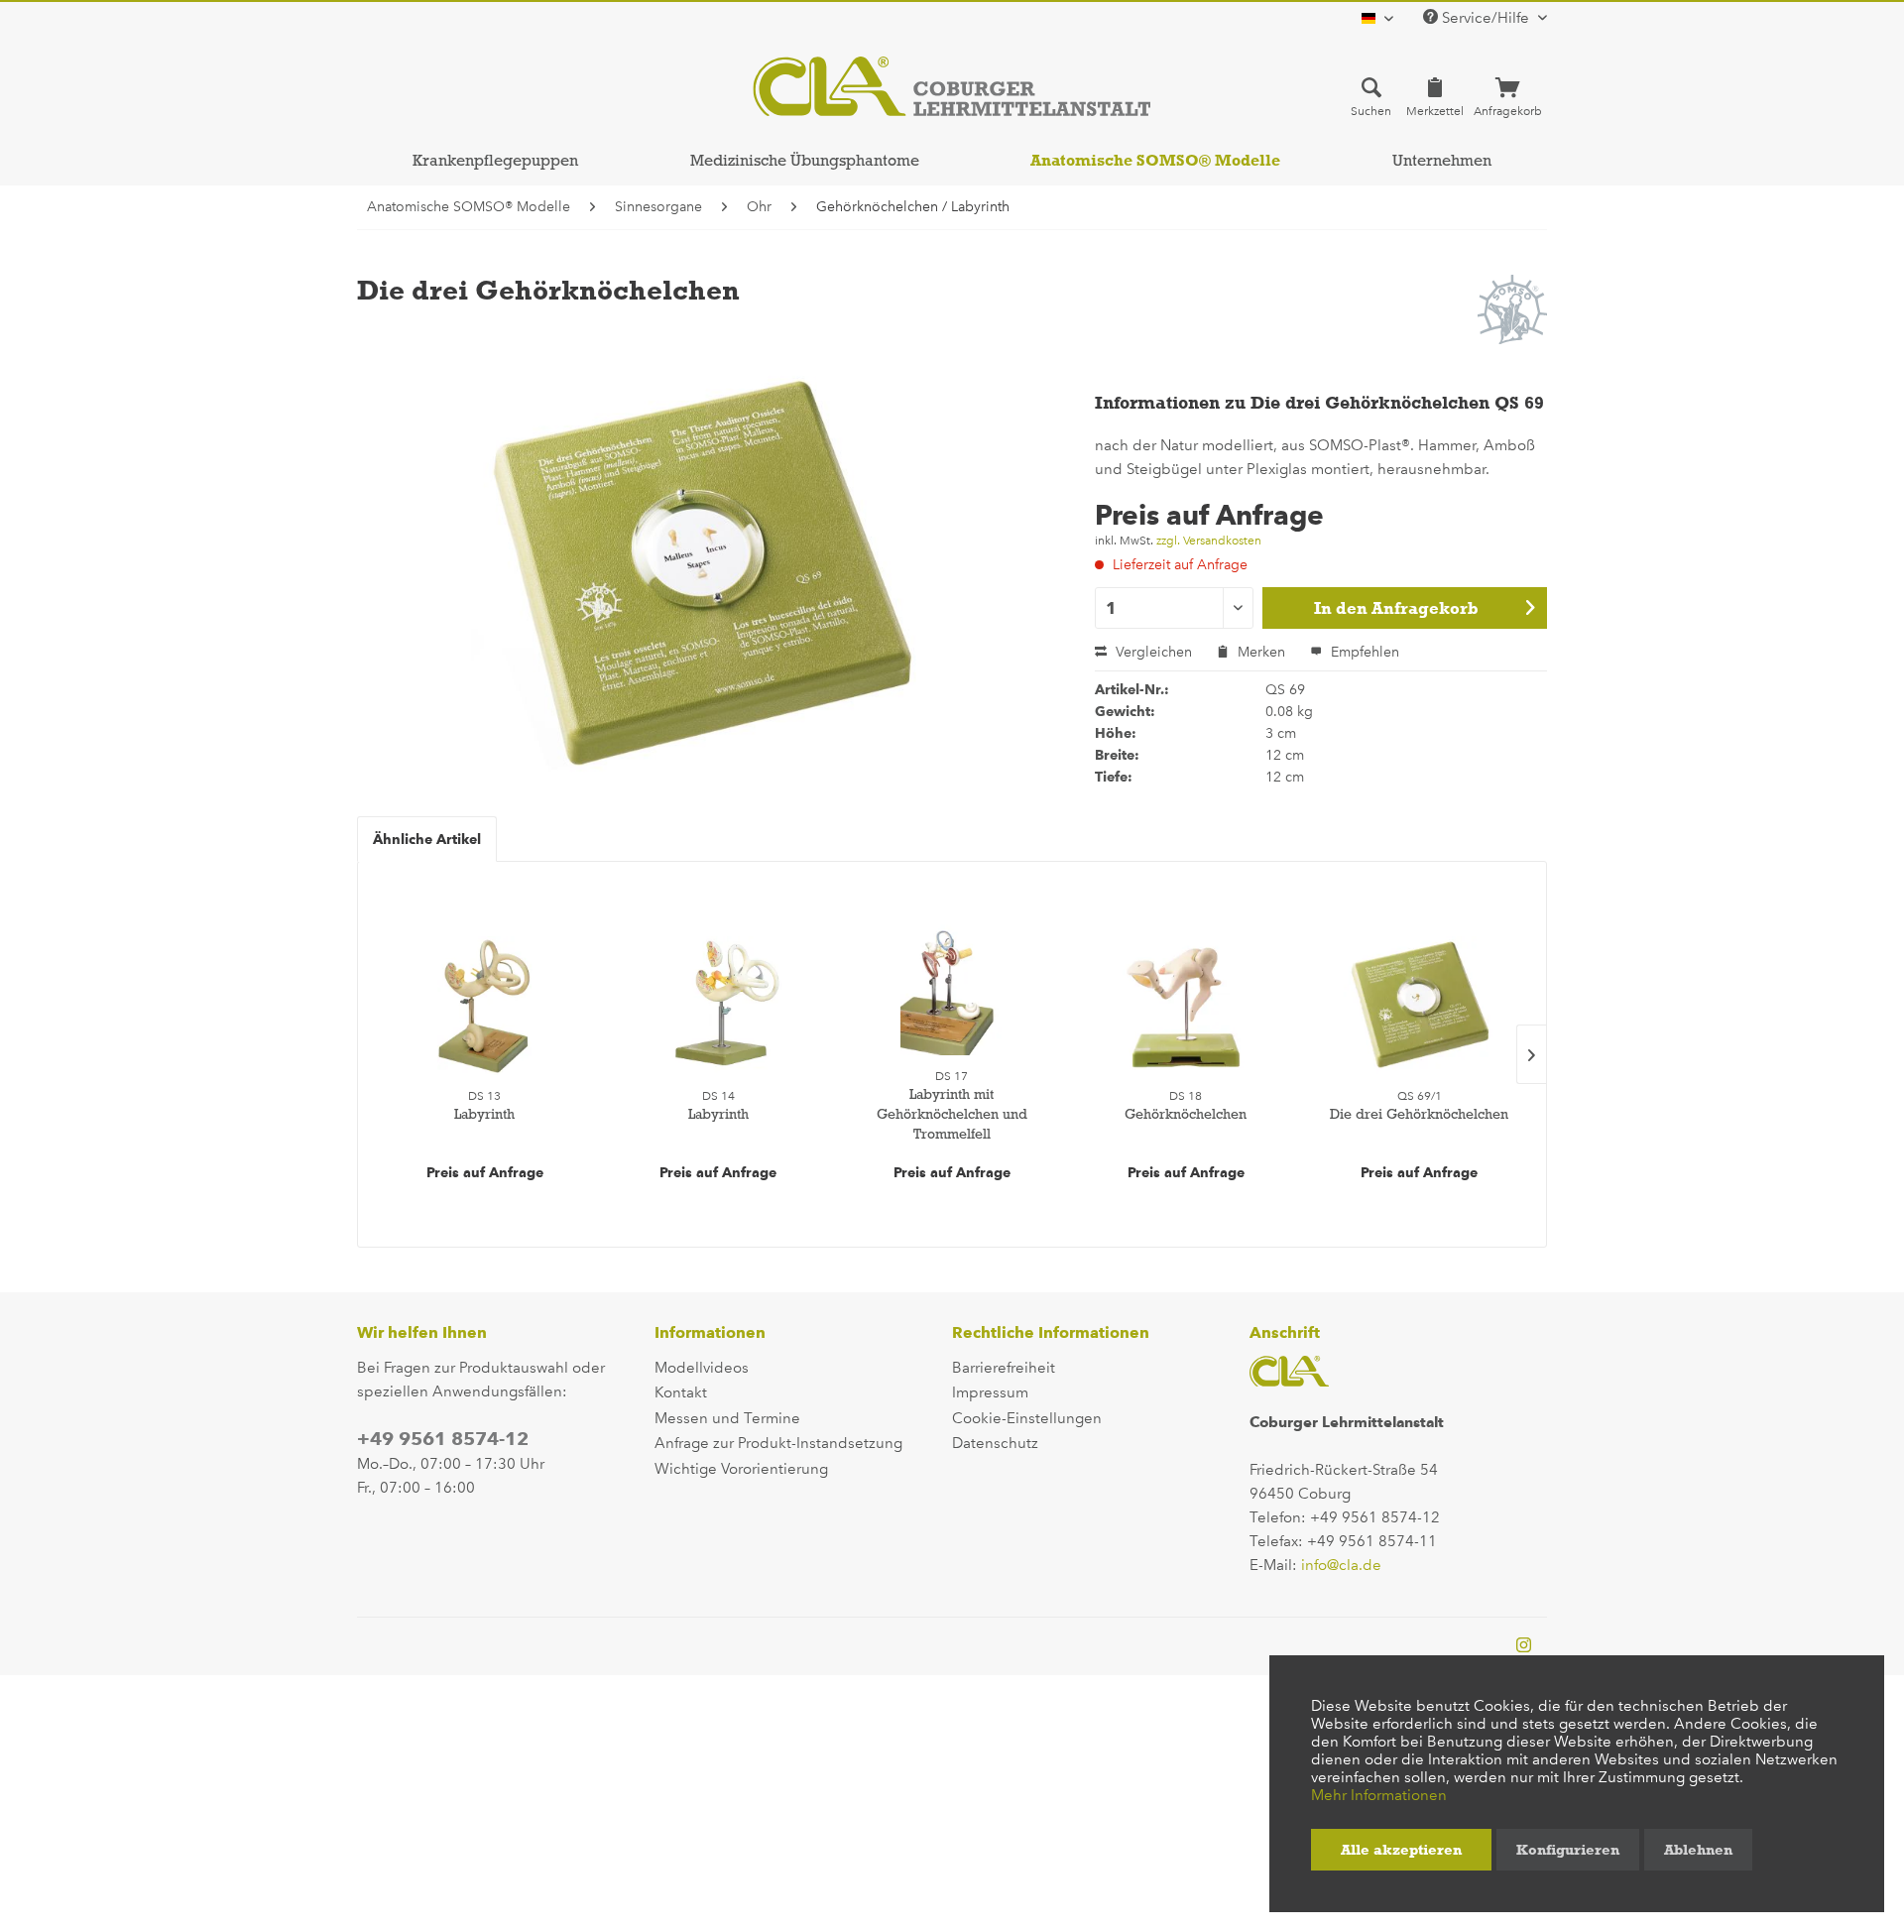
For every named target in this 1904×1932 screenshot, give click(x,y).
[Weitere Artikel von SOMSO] (1512, 309)
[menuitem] (1371, 96)
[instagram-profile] (1524, 1646)
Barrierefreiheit (1004, 1368)
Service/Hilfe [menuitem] (1486, 18)
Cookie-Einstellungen (1027, 1418)
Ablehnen (1698, 1850)
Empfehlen (1363, 652)
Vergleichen (1152, 652)
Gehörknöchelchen (1186, 1114)
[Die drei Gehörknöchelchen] (1419, 1006)
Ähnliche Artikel (427, 839)
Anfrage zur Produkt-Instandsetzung (778, 1443)
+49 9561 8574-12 (443, 1439)
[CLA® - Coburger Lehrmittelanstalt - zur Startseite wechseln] (952, 86)
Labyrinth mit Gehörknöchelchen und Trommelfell (952, 1114)
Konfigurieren (1568, 1850)
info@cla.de (1341, 1565)
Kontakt (681, 1392)
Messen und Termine (727, 1418)
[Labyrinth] (485, 1006)
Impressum (990, 1392)
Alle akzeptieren (1401, 1850)
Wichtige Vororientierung (741, 1469)
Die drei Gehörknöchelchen (1419, 1114)
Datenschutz (995, 1443)
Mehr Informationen (1379, 1795)
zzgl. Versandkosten (1209, 541)
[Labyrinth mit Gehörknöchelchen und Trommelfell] (952, 986)
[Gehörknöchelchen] (1186, 1006)
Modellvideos (702, 1368)
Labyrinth (484, 1114)
